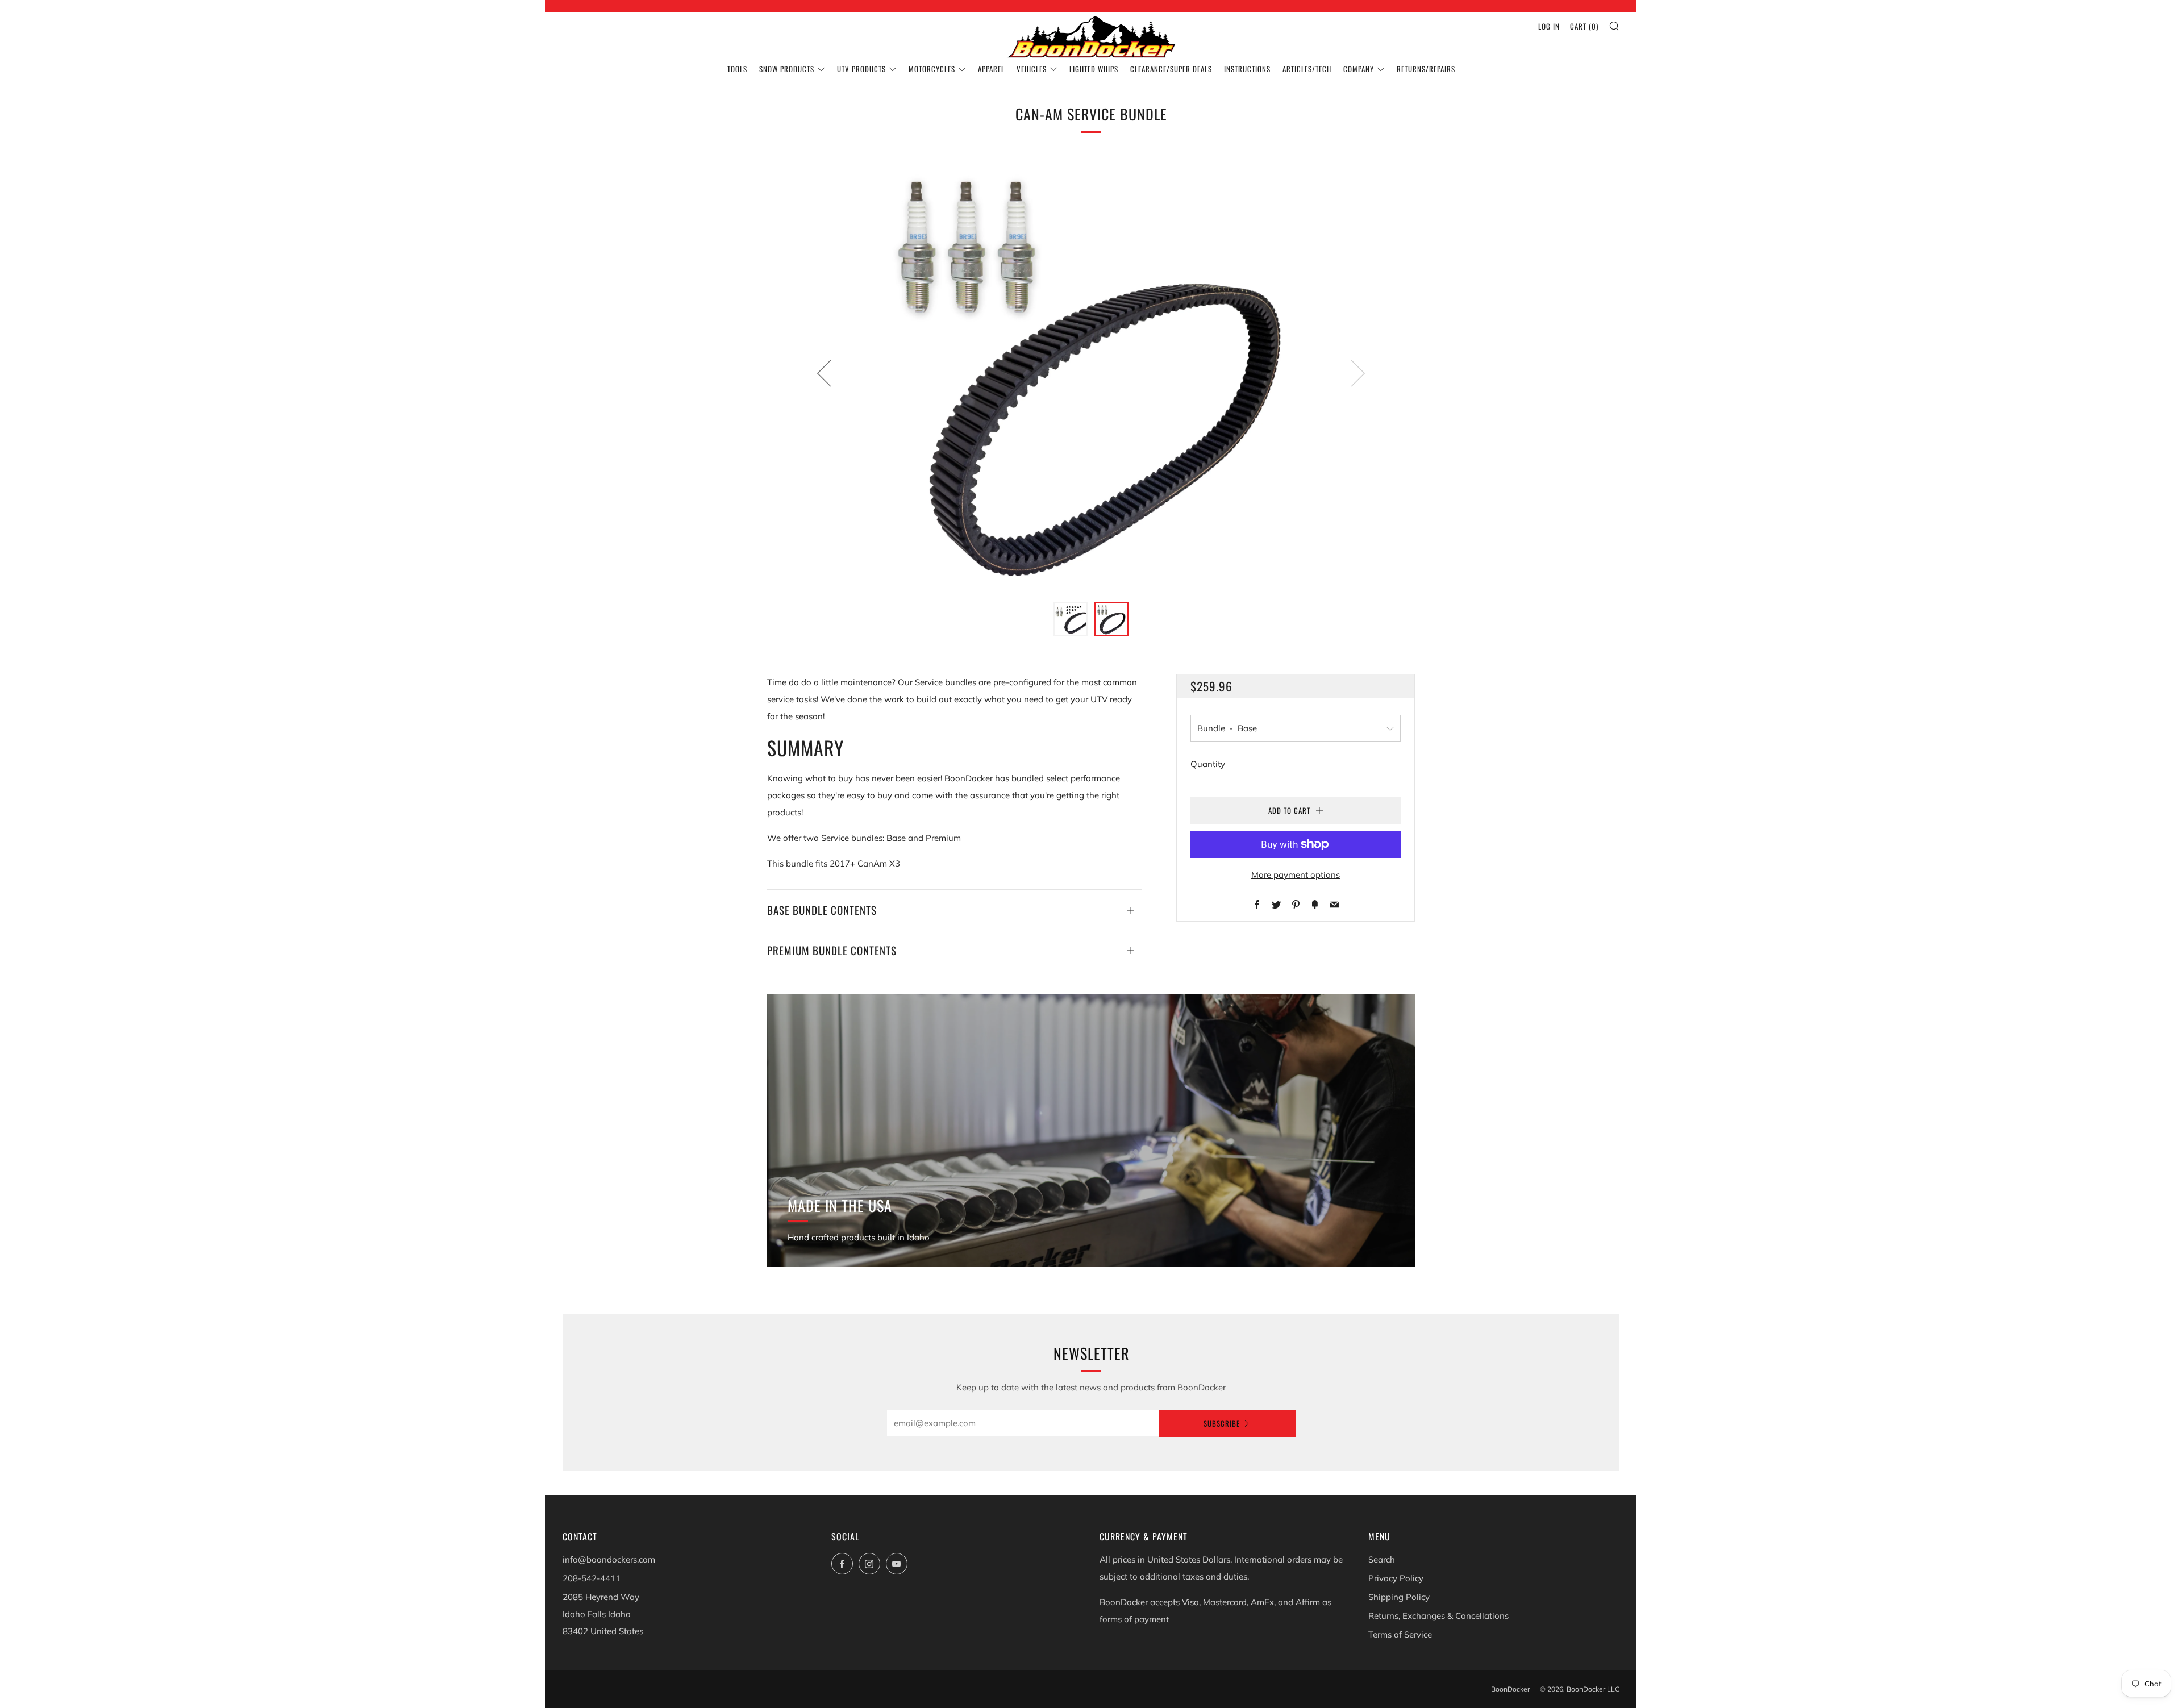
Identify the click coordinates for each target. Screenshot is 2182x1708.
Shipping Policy (1399, 1597)
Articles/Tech (1307, 69)
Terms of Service (1400, 1634)
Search (1382, 1559)
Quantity (1208, 764)
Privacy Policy (1396, 1578)
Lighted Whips (1094, 69)
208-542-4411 (592, 1578)
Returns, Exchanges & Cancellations (1438, 1616)
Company (1359, 69)
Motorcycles (932, 69)
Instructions (1247, 69)
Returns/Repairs (1426, 69)
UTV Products (861, 69)
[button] (1071, 619)
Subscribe (1222, 1423)
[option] (1091, 373)
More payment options (1296, 875)
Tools (737, 69)
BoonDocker (1510, 1689)
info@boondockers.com (609, 1559)
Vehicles (1032, 69)
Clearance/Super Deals (1171, 69)
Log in (1549, 26)
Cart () (1584, 26)
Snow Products (787, 69)
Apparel (991, 69)
